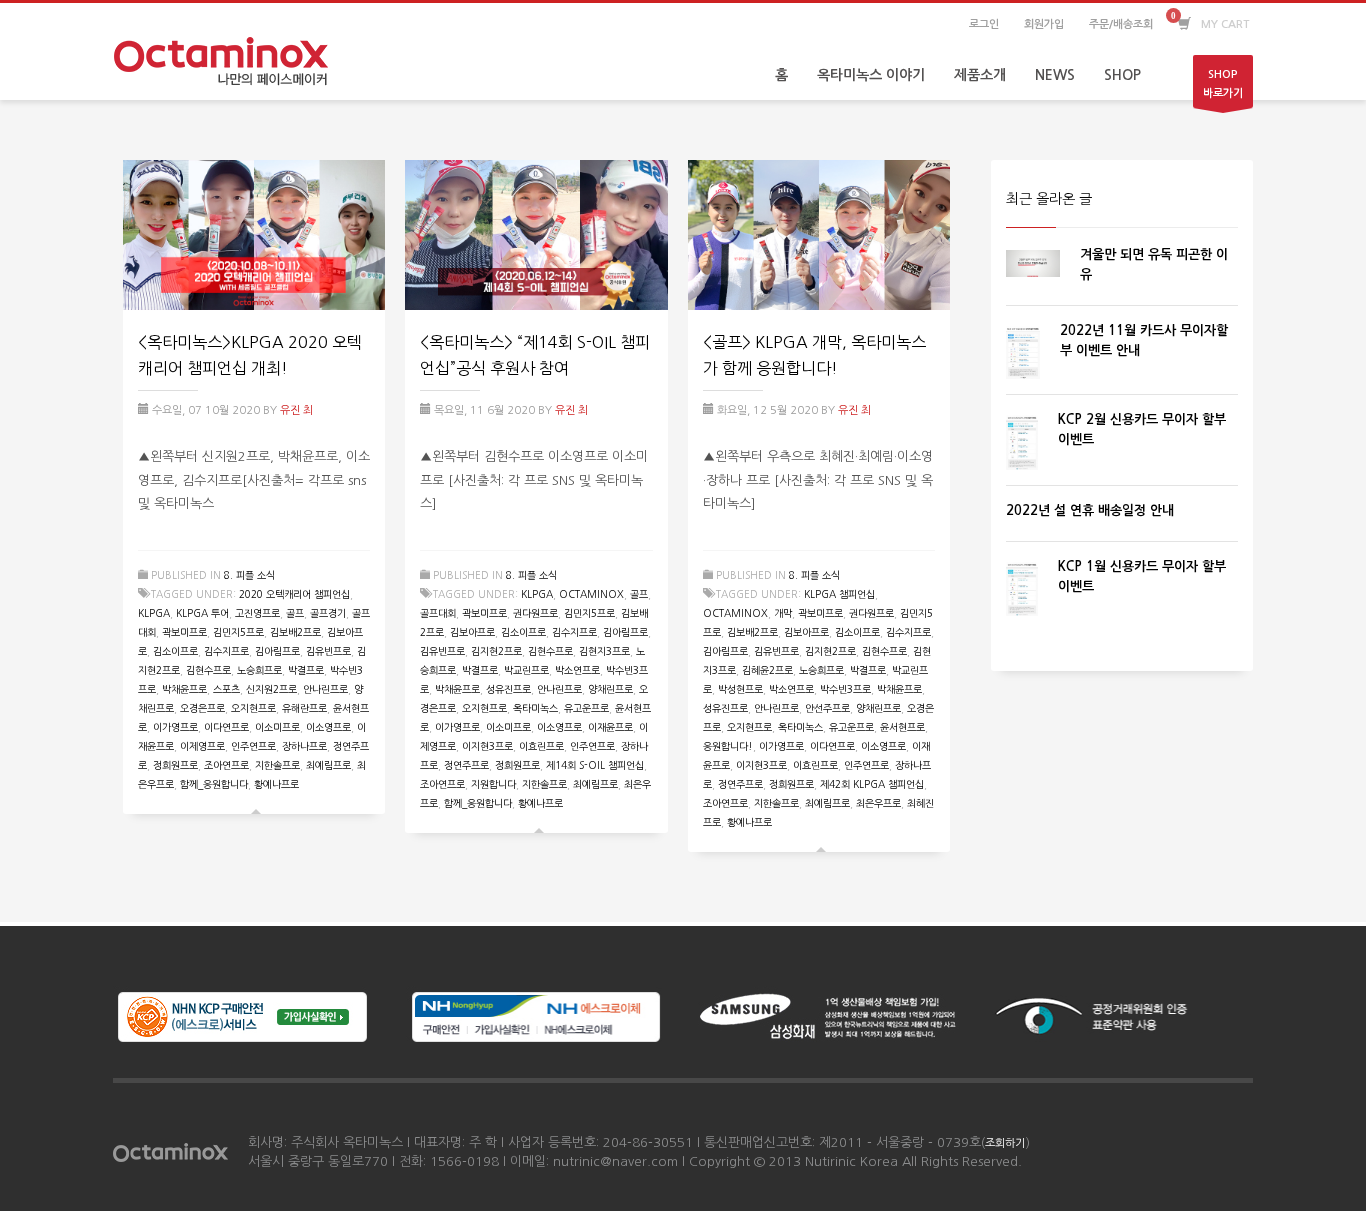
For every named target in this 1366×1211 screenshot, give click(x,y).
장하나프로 (304, 746)
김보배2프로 (295, 632)
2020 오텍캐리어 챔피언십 (294, 594)
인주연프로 (253, 746)
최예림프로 (328, 765)
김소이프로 (175, 651)
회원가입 (1044, 24)
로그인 (984, 24)
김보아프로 (472, 632)
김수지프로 (226, 651)
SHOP (1122, 75)
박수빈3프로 (845, 689)
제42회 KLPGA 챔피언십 (872, 784)
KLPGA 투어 (202, 613)
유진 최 (296, 410)
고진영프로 (257, 613)
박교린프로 (526, 670)
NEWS (1055, 75)
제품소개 (980, 75)
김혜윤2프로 (767, 670)
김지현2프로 (496, 651)
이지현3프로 (487, 746)
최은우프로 (878, 803)
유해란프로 (304, 708)
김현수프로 (208, 670)
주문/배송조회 (1121, 24)
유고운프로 (586, 708)
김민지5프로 (238, 632)
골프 (295, 613)
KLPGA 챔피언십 (839, 594)
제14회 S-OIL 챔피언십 (595, 765)
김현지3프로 (604, 651)
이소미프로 (277, 727)
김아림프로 (277, 651)
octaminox (591, 594)
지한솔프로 (277, 765)
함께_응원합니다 (214, 784)
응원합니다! (728, 746)
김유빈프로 (328, 651)
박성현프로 (740, 689)
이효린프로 (541, 746)
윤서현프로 (902, 727)
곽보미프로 (184, 632)
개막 (783, 613)
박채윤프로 (184, 689)
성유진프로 (508, 689)
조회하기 (1005, 1143)
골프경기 (328, 613)
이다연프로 (226, 727)
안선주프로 (827, 708)
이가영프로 (175, 727)
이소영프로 (328, 727)
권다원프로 (535, 613)
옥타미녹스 (535, 708)
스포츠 (226, 689)
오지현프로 (253, 708)
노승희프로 (259, 670)
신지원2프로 (271, 689)
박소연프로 (577, 670)
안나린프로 (325, 689)
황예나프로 (276, 784)
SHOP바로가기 (1223, 84)
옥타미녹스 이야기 (871, 75)
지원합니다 (493, 784)
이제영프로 (202, 746)
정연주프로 (466, 765)
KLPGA (154, 613)
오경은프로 (202, 708)
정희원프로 (175, 765)
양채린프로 (610, 689)
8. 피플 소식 (249, 575)
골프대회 (438, 613)
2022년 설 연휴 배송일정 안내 (1090, 510)
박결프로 (306, 670)
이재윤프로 (610, 727)
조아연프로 (226, 765)
